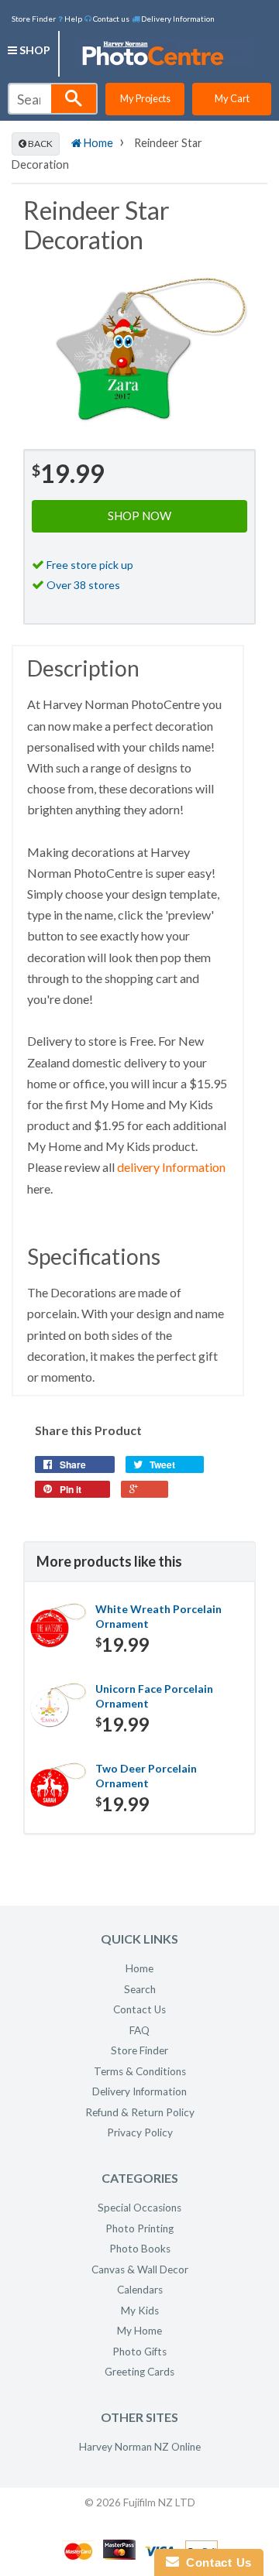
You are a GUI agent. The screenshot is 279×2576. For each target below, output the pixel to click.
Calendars (140, 2290)
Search (140, 1989)
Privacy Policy (140, 2132)
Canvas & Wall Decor (140, 2269)
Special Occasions (139, 2208)
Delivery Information (177, 19)
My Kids (140, 2311)
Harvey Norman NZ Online (140, 2447)
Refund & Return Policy (140, 2112)
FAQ (139, 2030)
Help (72, 19)
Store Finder (34, 19)
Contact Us (139, 2009)
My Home (139, 2331)
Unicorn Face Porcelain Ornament (154, 1696)
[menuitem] (70, 18)
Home (97, 143)
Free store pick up (90, 565)
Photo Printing (139, 2228)
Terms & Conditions (140, 2071)
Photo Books (140, 2249)
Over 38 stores (83, 585)
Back (40, 144)
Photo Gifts (139, 2352)
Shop (34, 50)
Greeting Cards (139, 2372)
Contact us (110, 19)
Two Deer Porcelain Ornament (146, 1776)
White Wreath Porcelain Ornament (158, 1617)
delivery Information (171, 1167)
